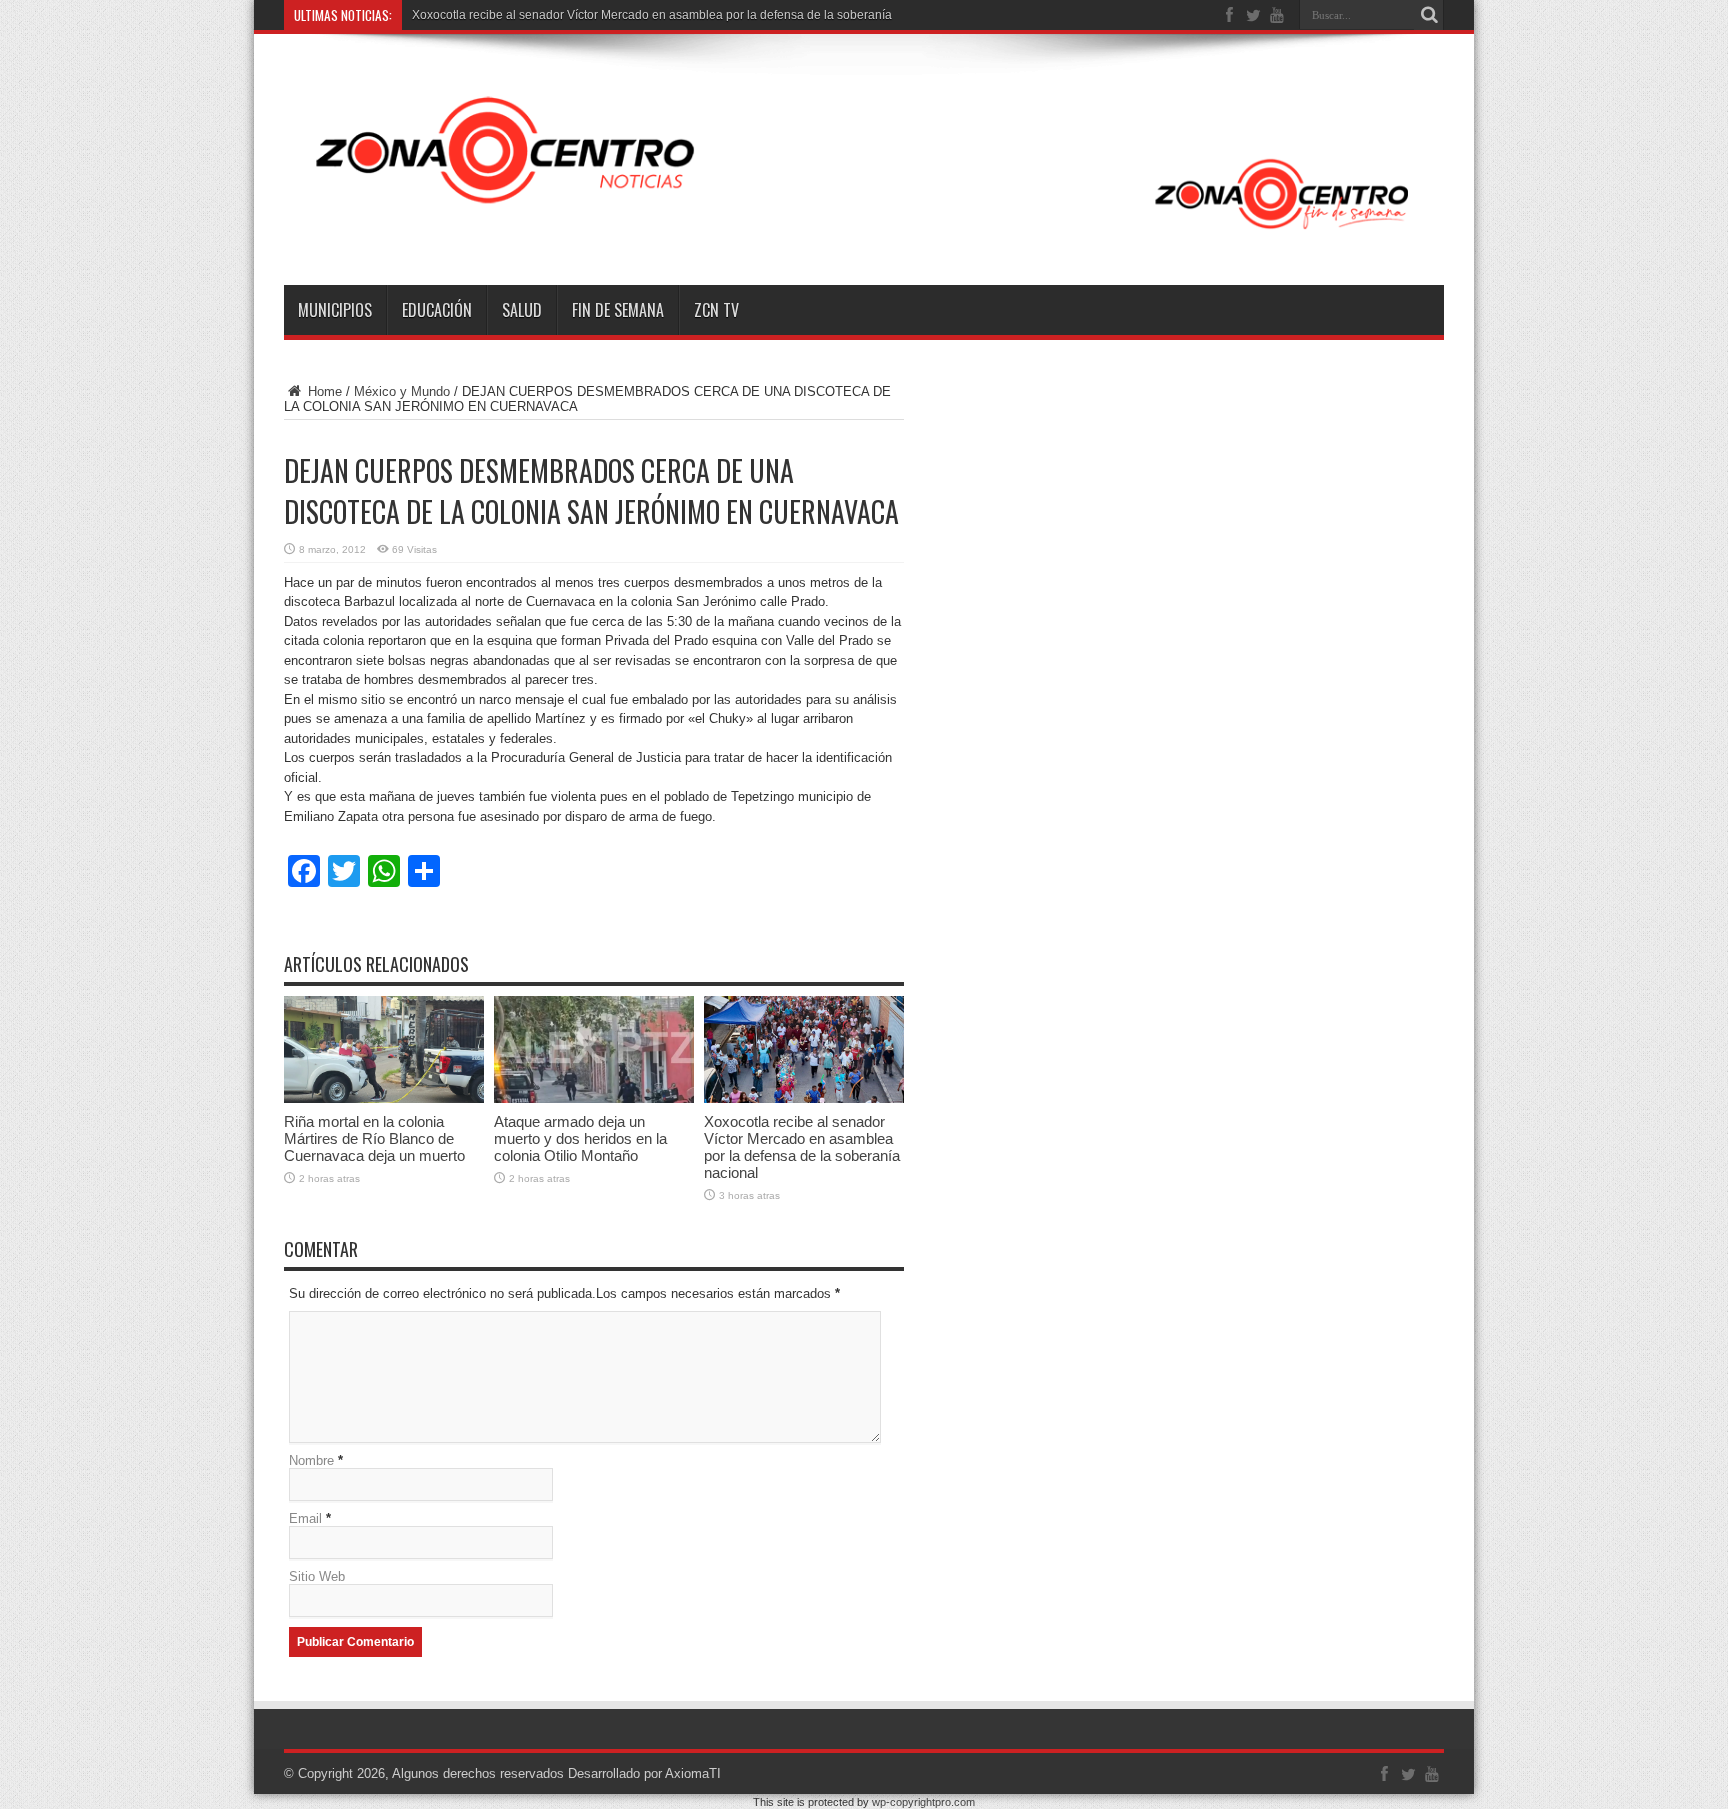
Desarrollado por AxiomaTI (644, 1773)
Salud (522, 310)
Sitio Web (317, 1576)
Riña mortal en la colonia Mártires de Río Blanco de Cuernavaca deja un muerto (374, 1138)
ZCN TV (716, 310)
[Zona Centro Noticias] (864, 235)
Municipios (335, 310)
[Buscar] (1429, 15)
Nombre (311, 1460)
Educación (437, 310)
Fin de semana (618, 310)
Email (305, 1518)
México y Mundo (402, 391)
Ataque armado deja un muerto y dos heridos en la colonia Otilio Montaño (580, 1138)
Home (323, 391)
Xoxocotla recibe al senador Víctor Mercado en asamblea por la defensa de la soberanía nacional (677, 15)
